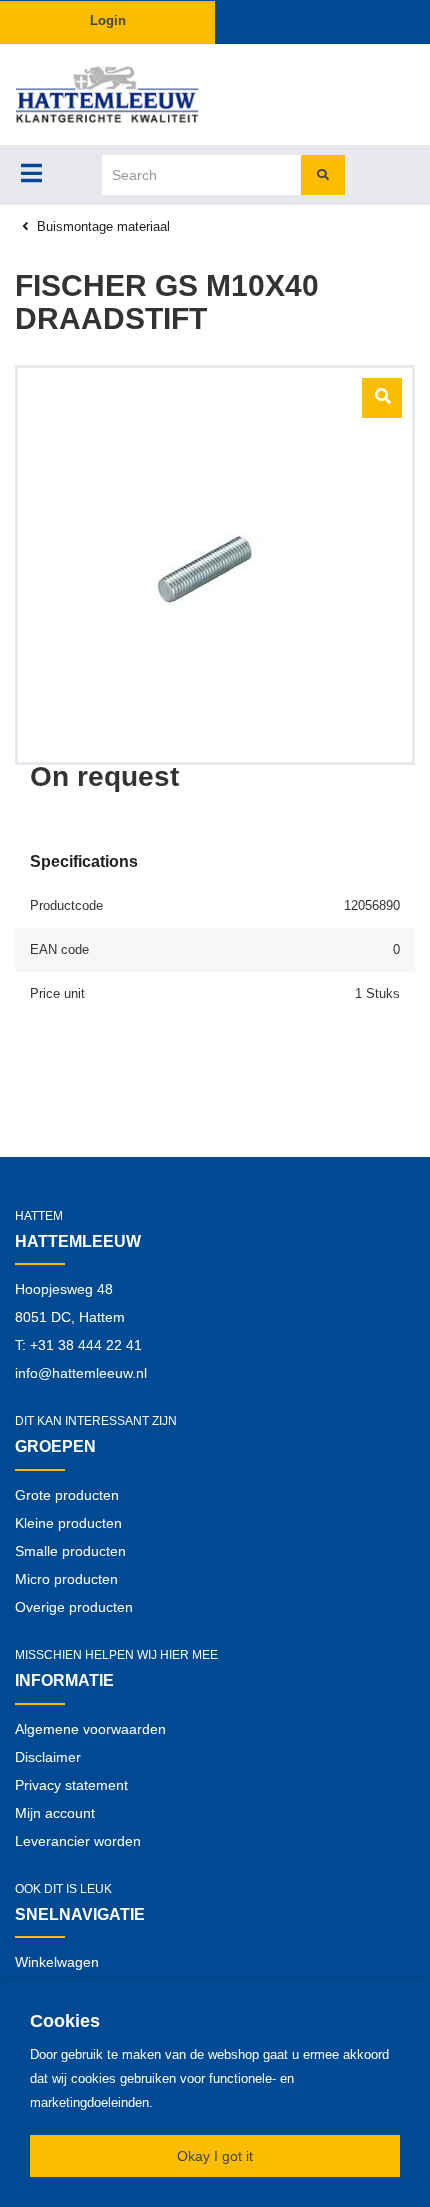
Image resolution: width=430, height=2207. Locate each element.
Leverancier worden (78, 1841)
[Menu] (31, 173)
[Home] (107, 94)
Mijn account (55, 1813)
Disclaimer (48, 1757)
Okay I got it (215, 2156)
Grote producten (67, 1495)
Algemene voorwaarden (90, 1729)
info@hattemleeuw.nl (81, 1373)
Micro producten (66, 1579)
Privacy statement (71, 1785)
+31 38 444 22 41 (86, 1345)
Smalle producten (70, 1551)
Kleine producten (68, 1523)
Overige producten (74, 1607)
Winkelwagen (57, 1962)
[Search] (323, 175)
